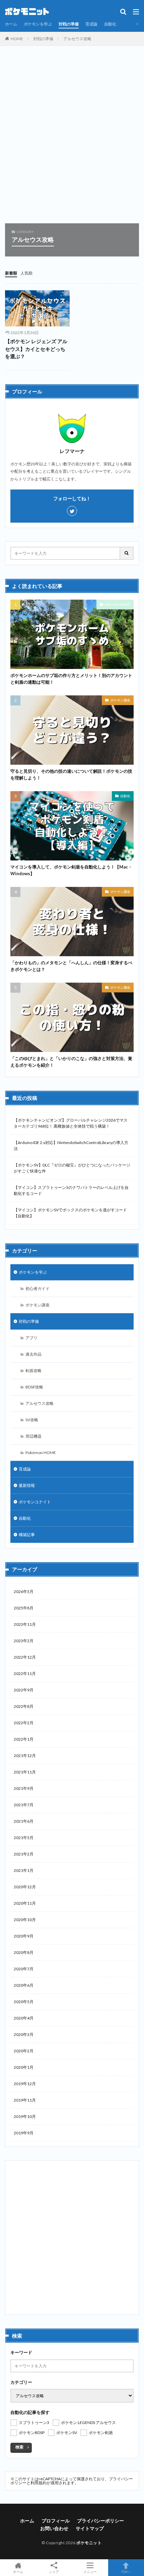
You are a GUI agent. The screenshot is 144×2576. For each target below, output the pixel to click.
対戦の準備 (69, 24)
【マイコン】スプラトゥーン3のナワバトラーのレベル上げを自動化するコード (71, 1190)
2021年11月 (25, 1772)
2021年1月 (24, 1870)
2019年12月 (25, 2084)
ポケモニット (89, 2543)
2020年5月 (24, 2002)
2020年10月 (25, 1920)
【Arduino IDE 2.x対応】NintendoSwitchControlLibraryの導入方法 (71, 1146)
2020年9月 (24, 1936)
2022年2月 (24, 1723)
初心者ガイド (38, 1289)
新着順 (11, 273)
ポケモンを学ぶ (38, 24)
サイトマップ (90, 2528)
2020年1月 (24, 2067)
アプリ (31, 1338)
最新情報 (27, 1485)
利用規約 (39, 2483)
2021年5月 (24, 1838)
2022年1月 (24, 1739)
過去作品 (33, 1354)
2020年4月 (24, 2018)
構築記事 (27, 1535)
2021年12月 (25, 1756)
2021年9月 (24, 1788)
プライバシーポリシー (100, 2521)
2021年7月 (24, 1805)
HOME (17, 39)
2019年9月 (24, 2133)
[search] (127, 553)
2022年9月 (24, 1690)
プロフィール (56, 2521)
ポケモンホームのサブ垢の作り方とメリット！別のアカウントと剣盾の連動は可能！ (71, 679)
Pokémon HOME (118, 604)
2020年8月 (24, 1952)
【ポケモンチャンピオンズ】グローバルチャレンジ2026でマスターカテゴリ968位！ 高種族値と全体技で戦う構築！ (71, 1123)
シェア (54, 2572)
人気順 (26, 273)
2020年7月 (24, 1969)
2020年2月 (24, 2051)
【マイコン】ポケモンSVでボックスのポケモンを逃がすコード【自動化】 (70, 1213)
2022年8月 (24, 1706)
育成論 (91, 24)
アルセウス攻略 (77, 39)
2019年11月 (25, 2100)
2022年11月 (25, 1674)
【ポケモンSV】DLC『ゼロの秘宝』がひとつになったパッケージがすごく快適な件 (72, 1168)
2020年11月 (25, 1903)
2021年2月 (24, 1854)
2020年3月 (24, 2034)
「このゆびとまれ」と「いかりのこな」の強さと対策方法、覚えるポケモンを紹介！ (71, 1062)
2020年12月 (25, 1887)
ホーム (11, 24)
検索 (19, 2447)
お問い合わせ (54, 2528)
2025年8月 (24, 1608)
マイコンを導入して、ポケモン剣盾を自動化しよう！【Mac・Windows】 (71, 870)
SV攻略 (32, 1420)
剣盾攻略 (33, 1371)
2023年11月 (25, 1624)
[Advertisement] (72, 138)
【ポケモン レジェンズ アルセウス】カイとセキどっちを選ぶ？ (36, 349)
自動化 (110, 24)
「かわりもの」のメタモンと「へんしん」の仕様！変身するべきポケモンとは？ (71, 966)
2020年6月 (24, 1985)
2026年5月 (24, 1592)
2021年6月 (24, 1821)
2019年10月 (25, 2116)
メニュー (90, 2571)
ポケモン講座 (120, 700)
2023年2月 (24, 1641)
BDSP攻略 (34, 1387)
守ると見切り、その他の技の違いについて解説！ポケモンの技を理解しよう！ (71, 774)
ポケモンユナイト (35, 1502)
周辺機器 (33, 1436)
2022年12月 (25, 1657)
